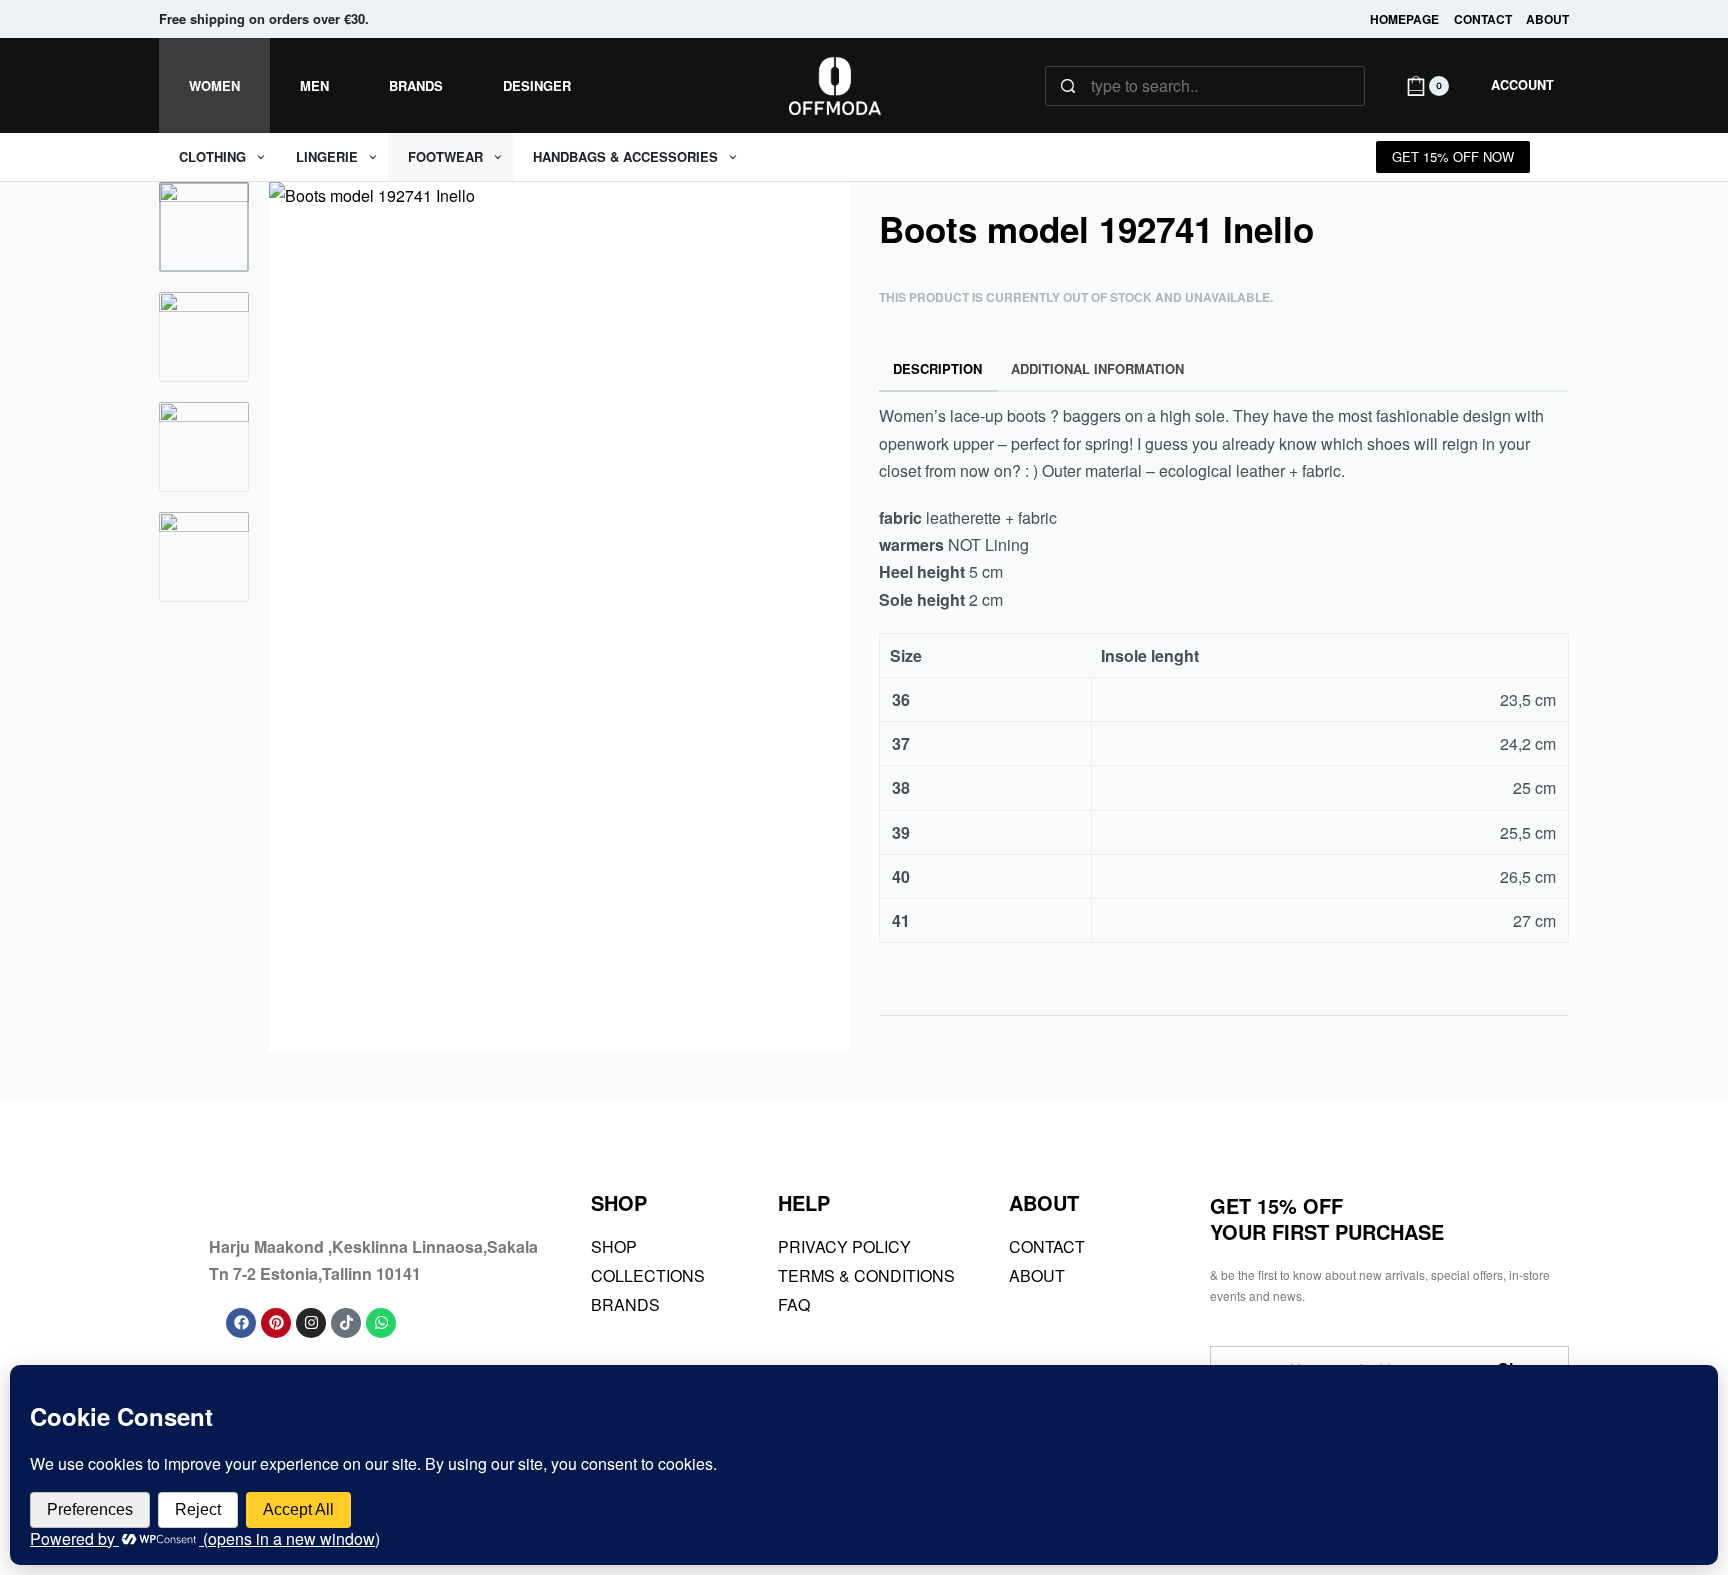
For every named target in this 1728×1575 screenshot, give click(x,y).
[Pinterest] (276, 1323)
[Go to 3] (204, 447)
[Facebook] (241, 1323)
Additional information (1097, 368)
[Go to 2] (204, 337)
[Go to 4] (204, 557)
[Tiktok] (346, 1323)
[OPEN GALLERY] (559, 617)
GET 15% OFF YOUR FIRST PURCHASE (1327, 1218)
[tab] (938, 369)
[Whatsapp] (381, 1323)
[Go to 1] (204, 227)
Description (937, 368)
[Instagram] (311, 1323)
